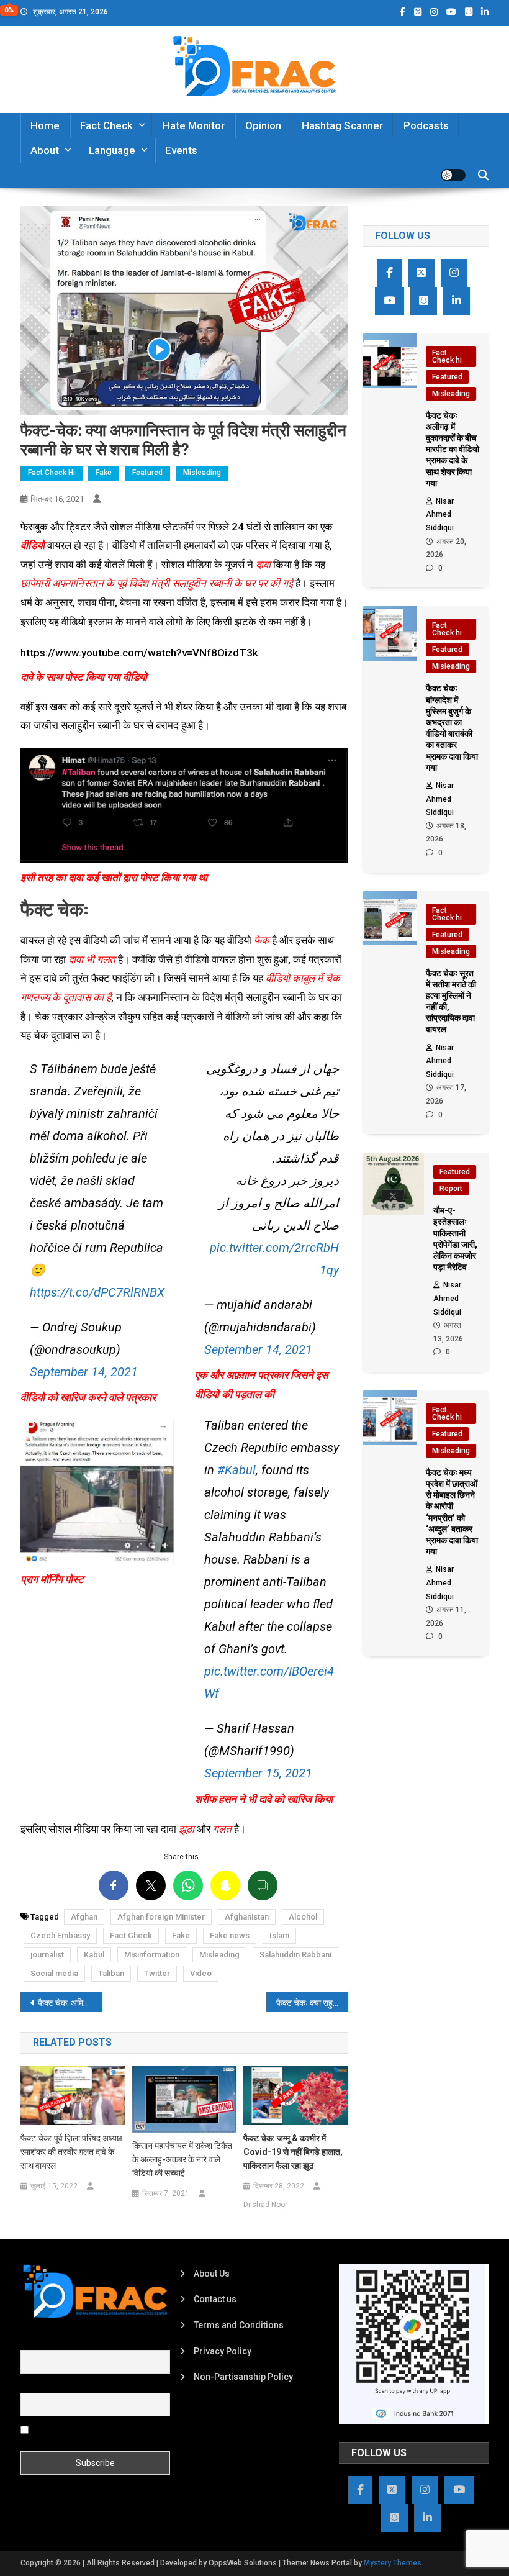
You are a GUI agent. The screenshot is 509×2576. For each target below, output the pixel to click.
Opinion (263, 125)
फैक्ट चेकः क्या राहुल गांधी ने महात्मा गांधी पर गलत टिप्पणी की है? (312, 2003)
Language (112, 150)
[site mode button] (453, 175)
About (45, 150)
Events (181, 150)
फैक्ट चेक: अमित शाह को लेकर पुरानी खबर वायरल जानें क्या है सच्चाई (70, 2003)
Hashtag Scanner (342, 125)
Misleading (202, 473)
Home (45, 125)
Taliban (111, 1973)
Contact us (215, 2299)
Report (451, 1189)
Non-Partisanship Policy (243, 2377)
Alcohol (303, 1917)
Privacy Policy (223, 2351)
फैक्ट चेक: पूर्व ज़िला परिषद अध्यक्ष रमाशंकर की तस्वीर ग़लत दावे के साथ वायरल (71, 2152)
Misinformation (152, 1955)
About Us (212, 2274)
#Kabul (236, 1470)
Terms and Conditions (239, 2325)
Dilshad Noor (265, 2205)
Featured (147, 473)
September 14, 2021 (84, 1372)
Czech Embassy (60, 1935)
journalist (47, 1955)
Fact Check (106, 125)
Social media (54, 1973)
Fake (104, 473)
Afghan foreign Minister (161, 1917)
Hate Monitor (194, 125)
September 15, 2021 (258, 1773)
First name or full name (66, 2342)
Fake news (230, 1935)
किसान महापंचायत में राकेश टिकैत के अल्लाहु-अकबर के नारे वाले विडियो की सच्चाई (182, 2159)
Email (31, 2386)
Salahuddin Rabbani (295, 1955)
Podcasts (426, 125)
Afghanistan (247, 1917)
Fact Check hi (52, 473)
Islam (279, 1935)
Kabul (94, 1955)
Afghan (84, 1917)
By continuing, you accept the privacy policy (85, 2434)
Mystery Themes (393, 2563)
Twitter (157, 1973)
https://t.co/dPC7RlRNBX (97, 1292)
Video (201, 1973)
